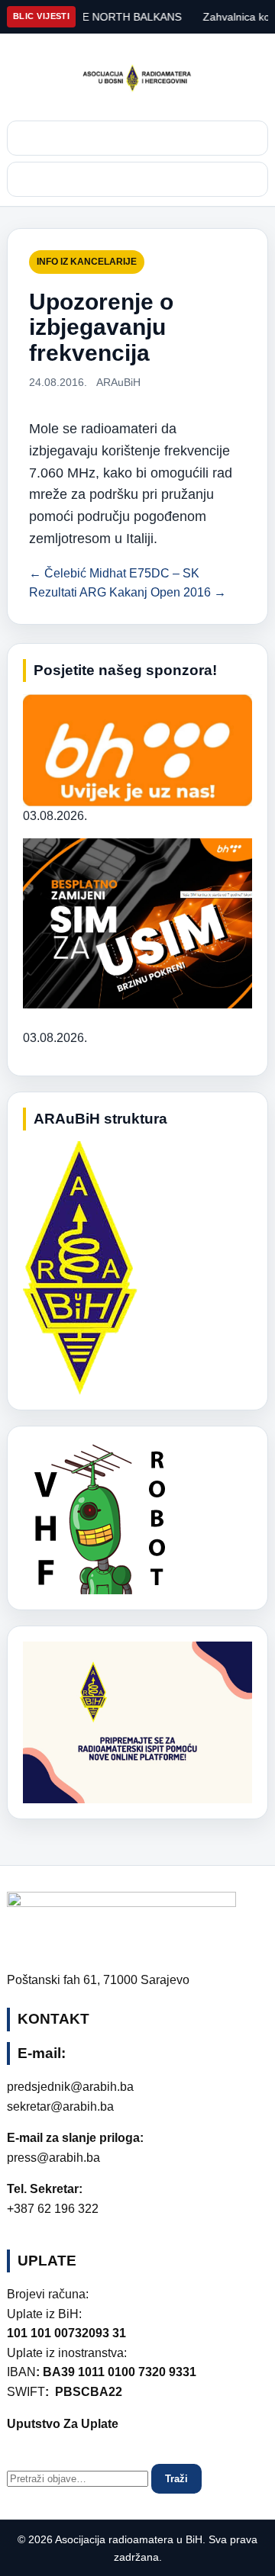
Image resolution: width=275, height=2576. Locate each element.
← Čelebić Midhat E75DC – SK (114, 573)
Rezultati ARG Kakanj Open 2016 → (128, 592)
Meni (137, 179)
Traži (176, 2479)
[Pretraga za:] (79, 2478)
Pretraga (137, 138)
